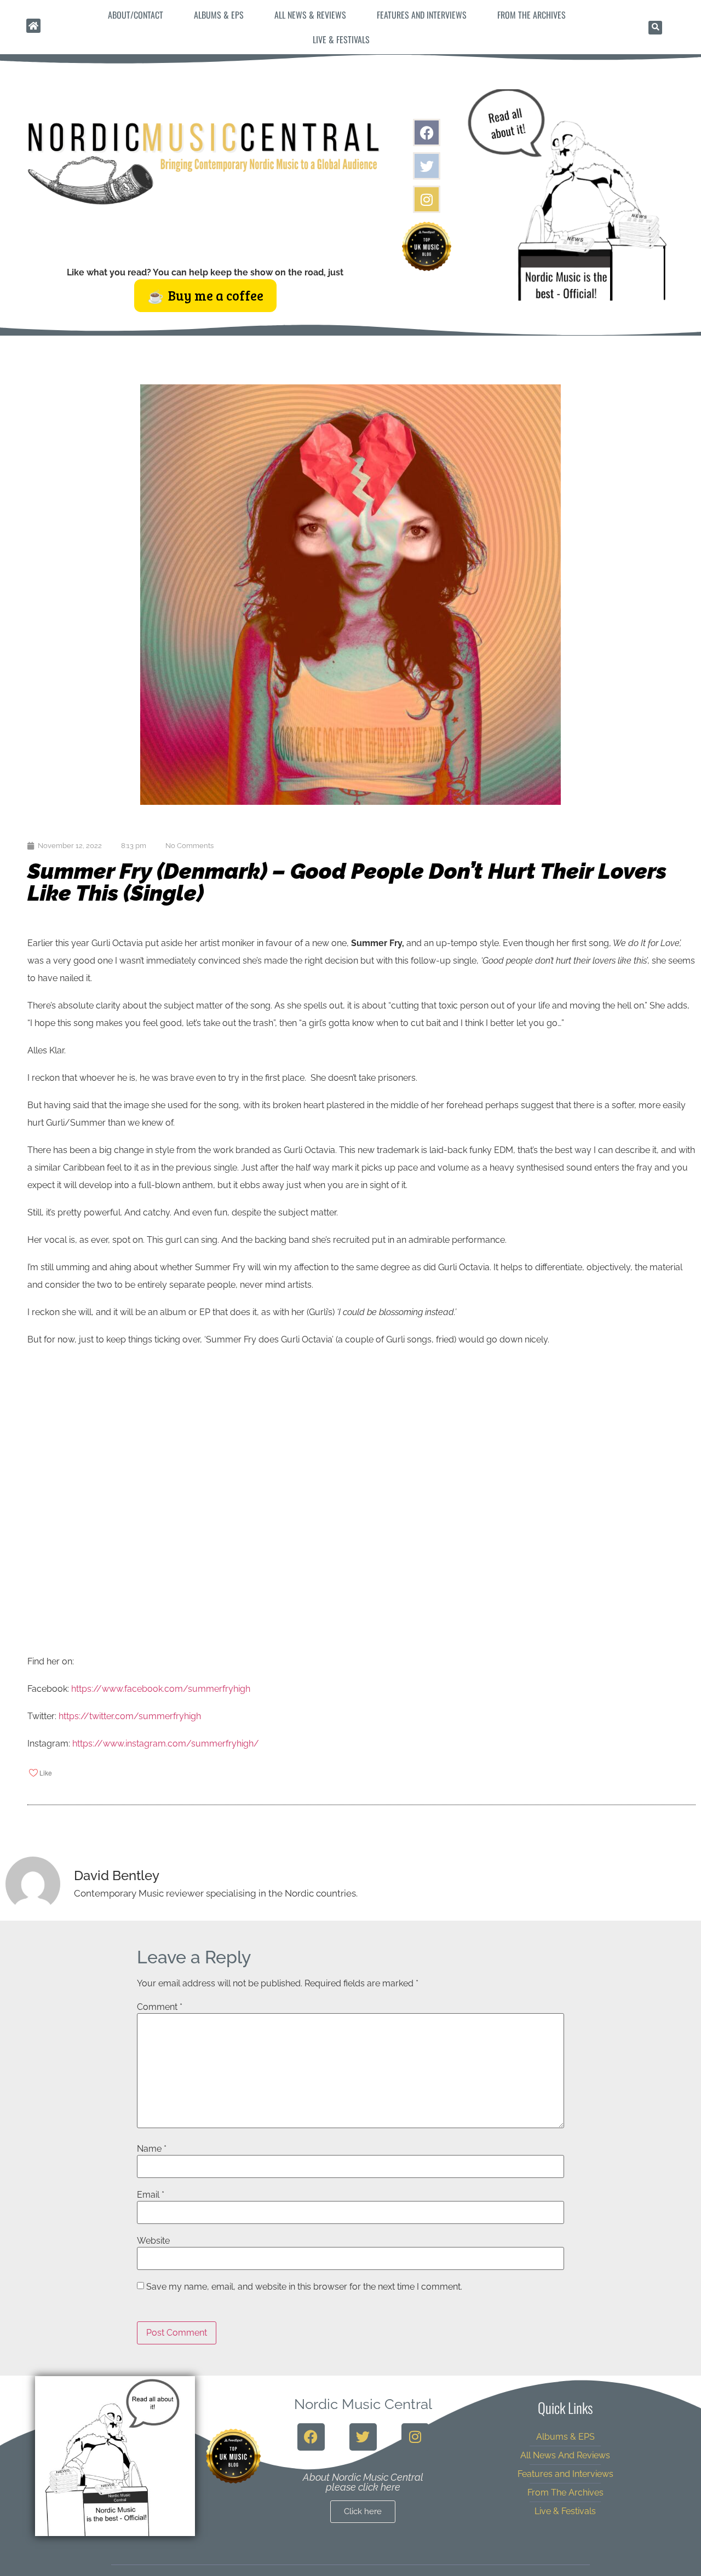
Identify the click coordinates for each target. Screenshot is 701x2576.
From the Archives (532, 15)
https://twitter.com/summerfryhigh (130, 1716)
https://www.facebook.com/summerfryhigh (161, 1689)
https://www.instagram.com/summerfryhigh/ (166, 1744)
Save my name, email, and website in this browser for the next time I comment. (304, 2287)
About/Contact (136, 15)
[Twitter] (427, 166)
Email (151, 2195)
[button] (655, 28)
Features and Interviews (422, 15)
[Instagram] (427, 199)
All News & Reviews (310, 15)
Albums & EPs (219, 15)
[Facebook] (427, 132)
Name (152, 2149)
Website (153, 2241)
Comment (160, 2007)
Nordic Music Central (363, 2404)
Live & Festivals (341, 39)
